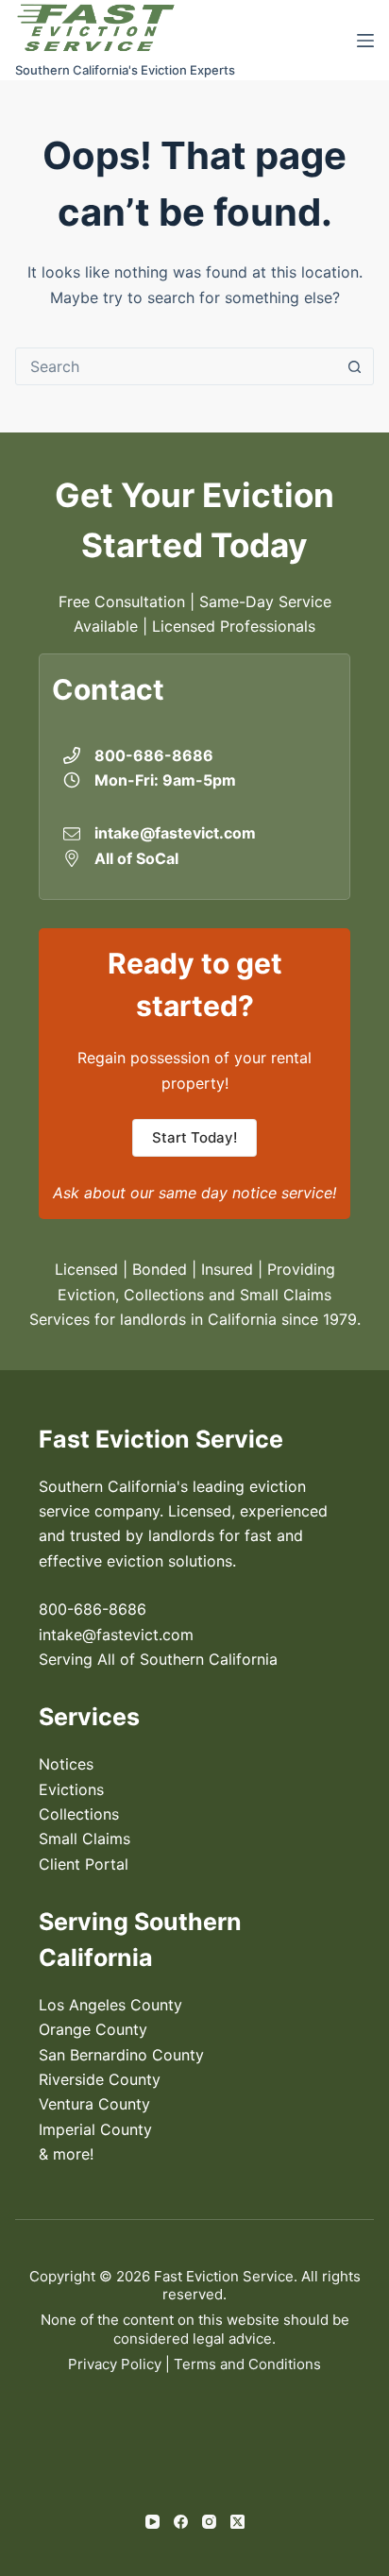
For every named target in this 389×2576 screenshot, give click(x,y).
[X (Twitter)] (237, 2522)
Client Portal (84, 1864)
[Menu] (365, 41)
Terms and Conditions (247, 2364)
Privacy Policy (115, 2364)
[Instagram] (209, 2522)
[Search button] (355, 366)
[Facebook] (181, 2522)
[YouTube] (152, 2522)
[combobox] (176, 366)
